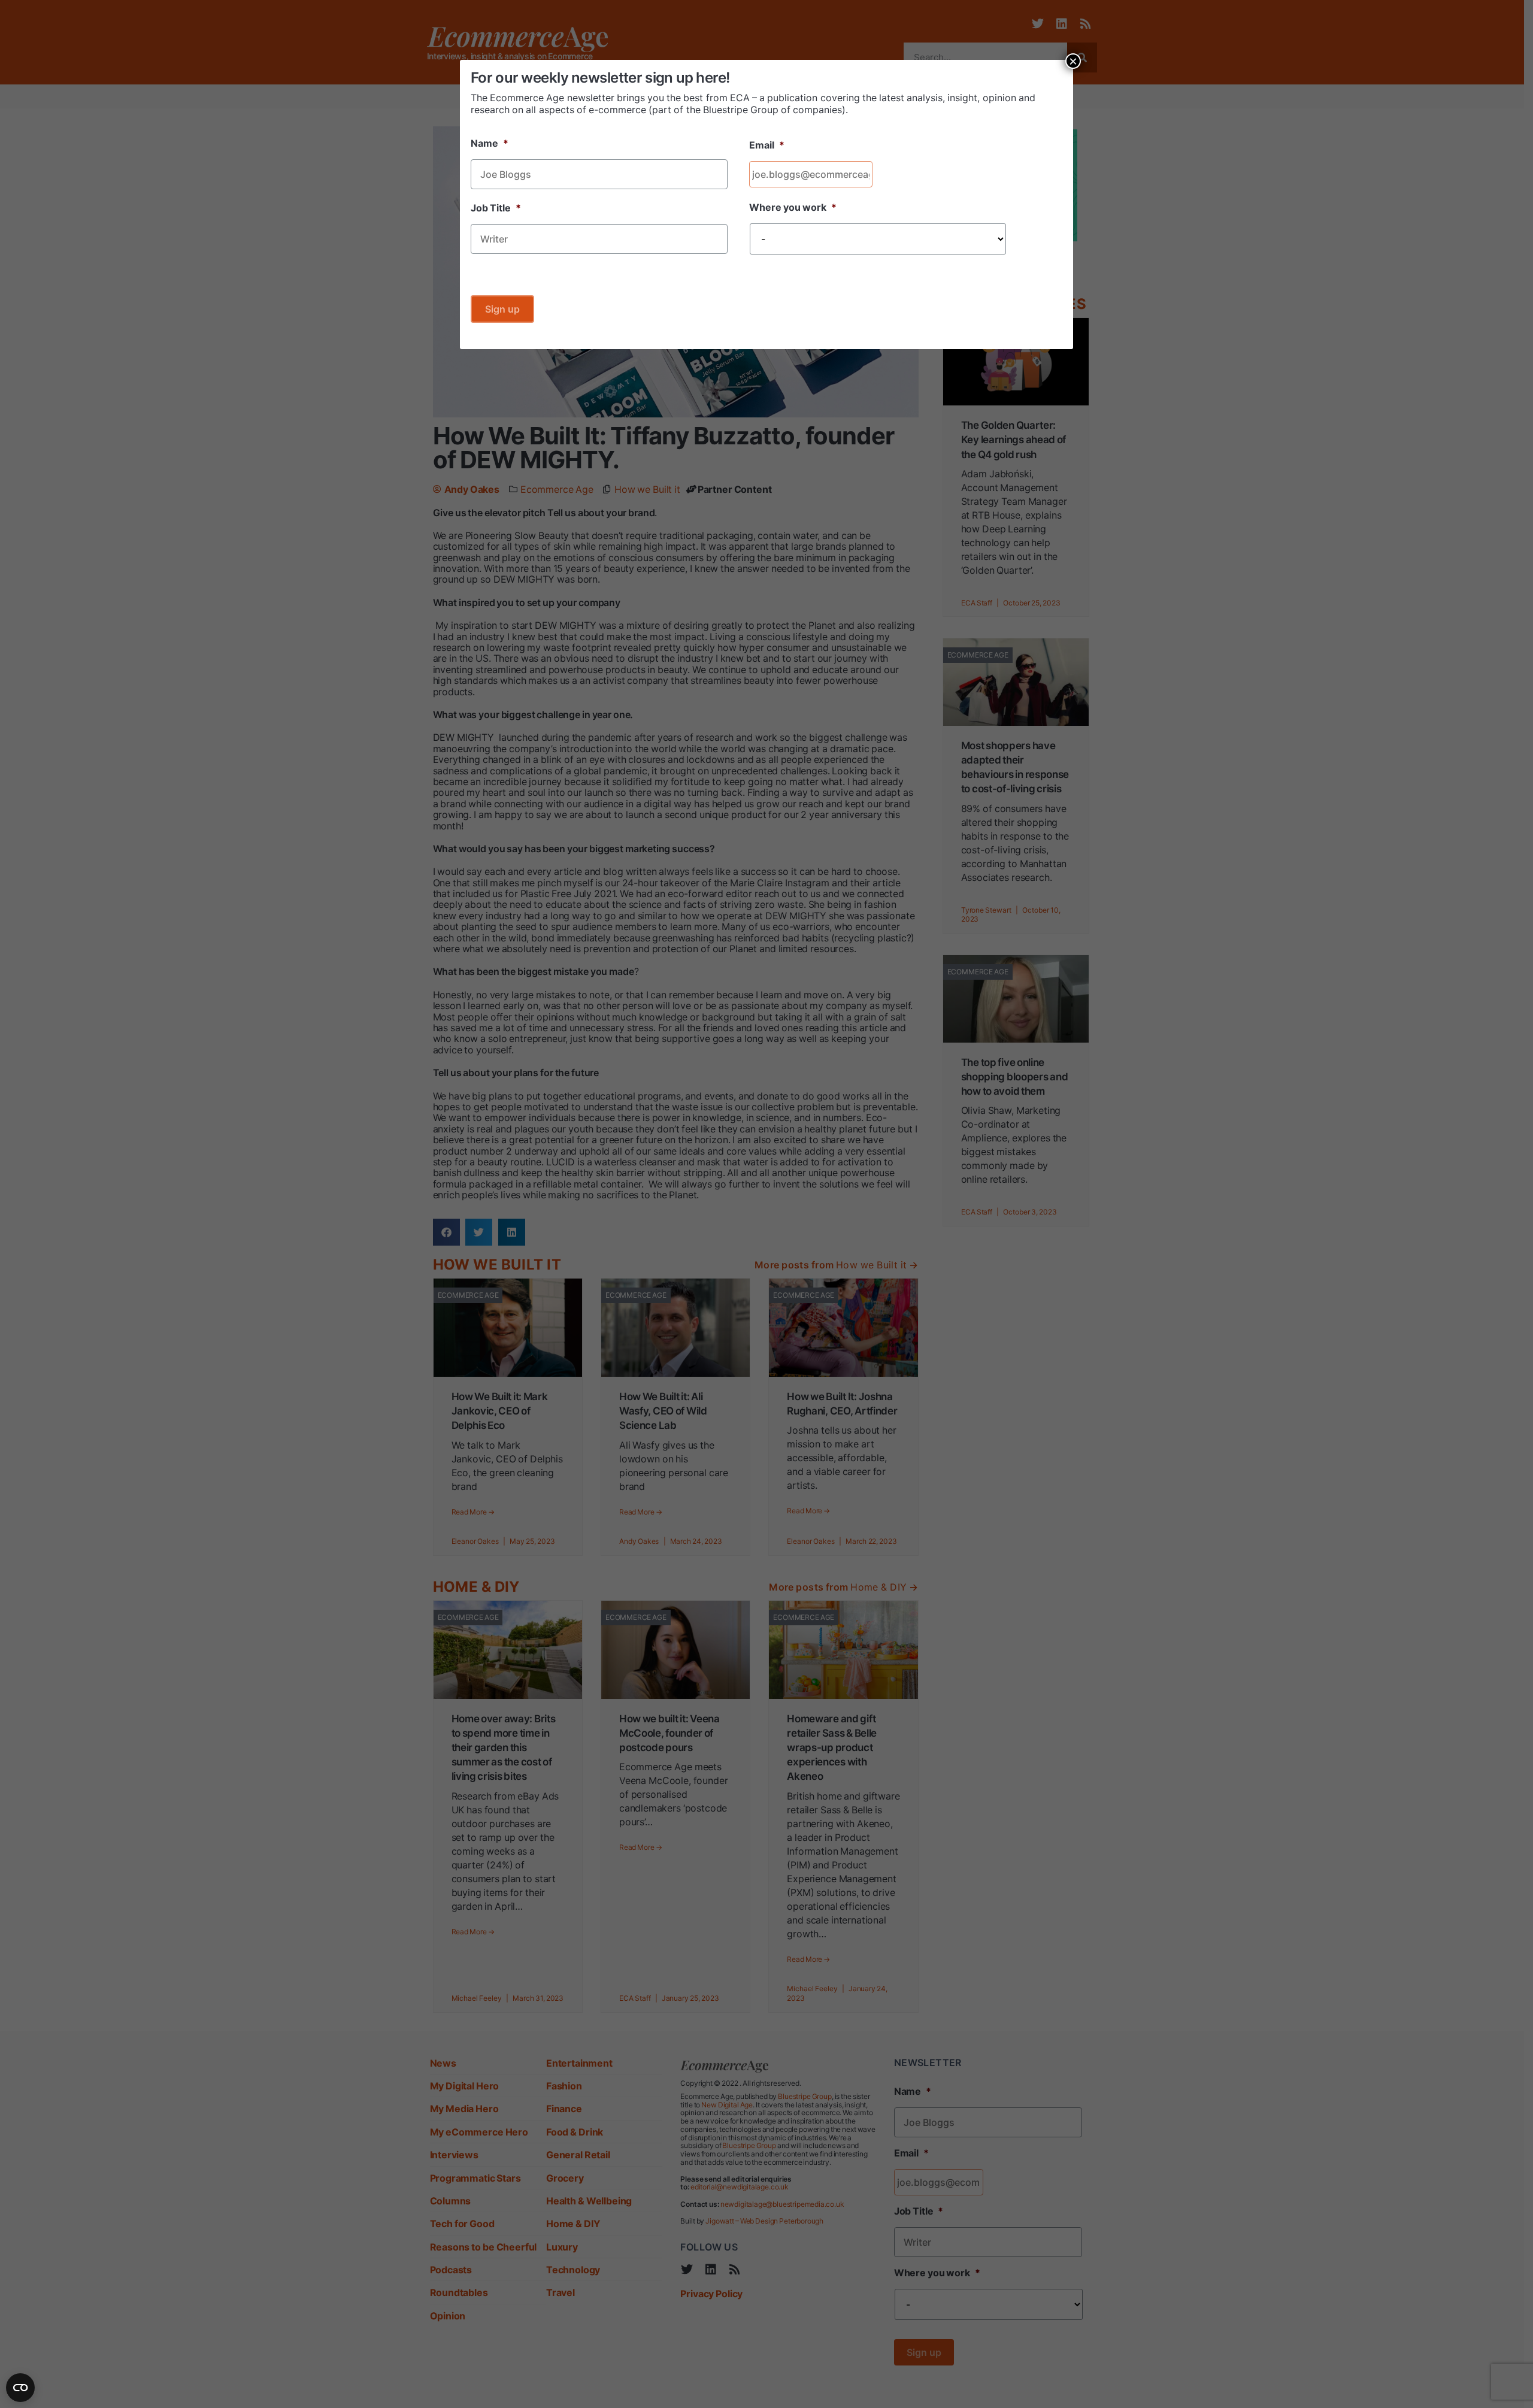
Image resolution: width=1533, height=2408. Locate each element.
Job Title (496, 208)
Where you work (793, 207)
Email (767, 145)
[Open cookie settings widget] (20, 2388)
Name (490, 143)
